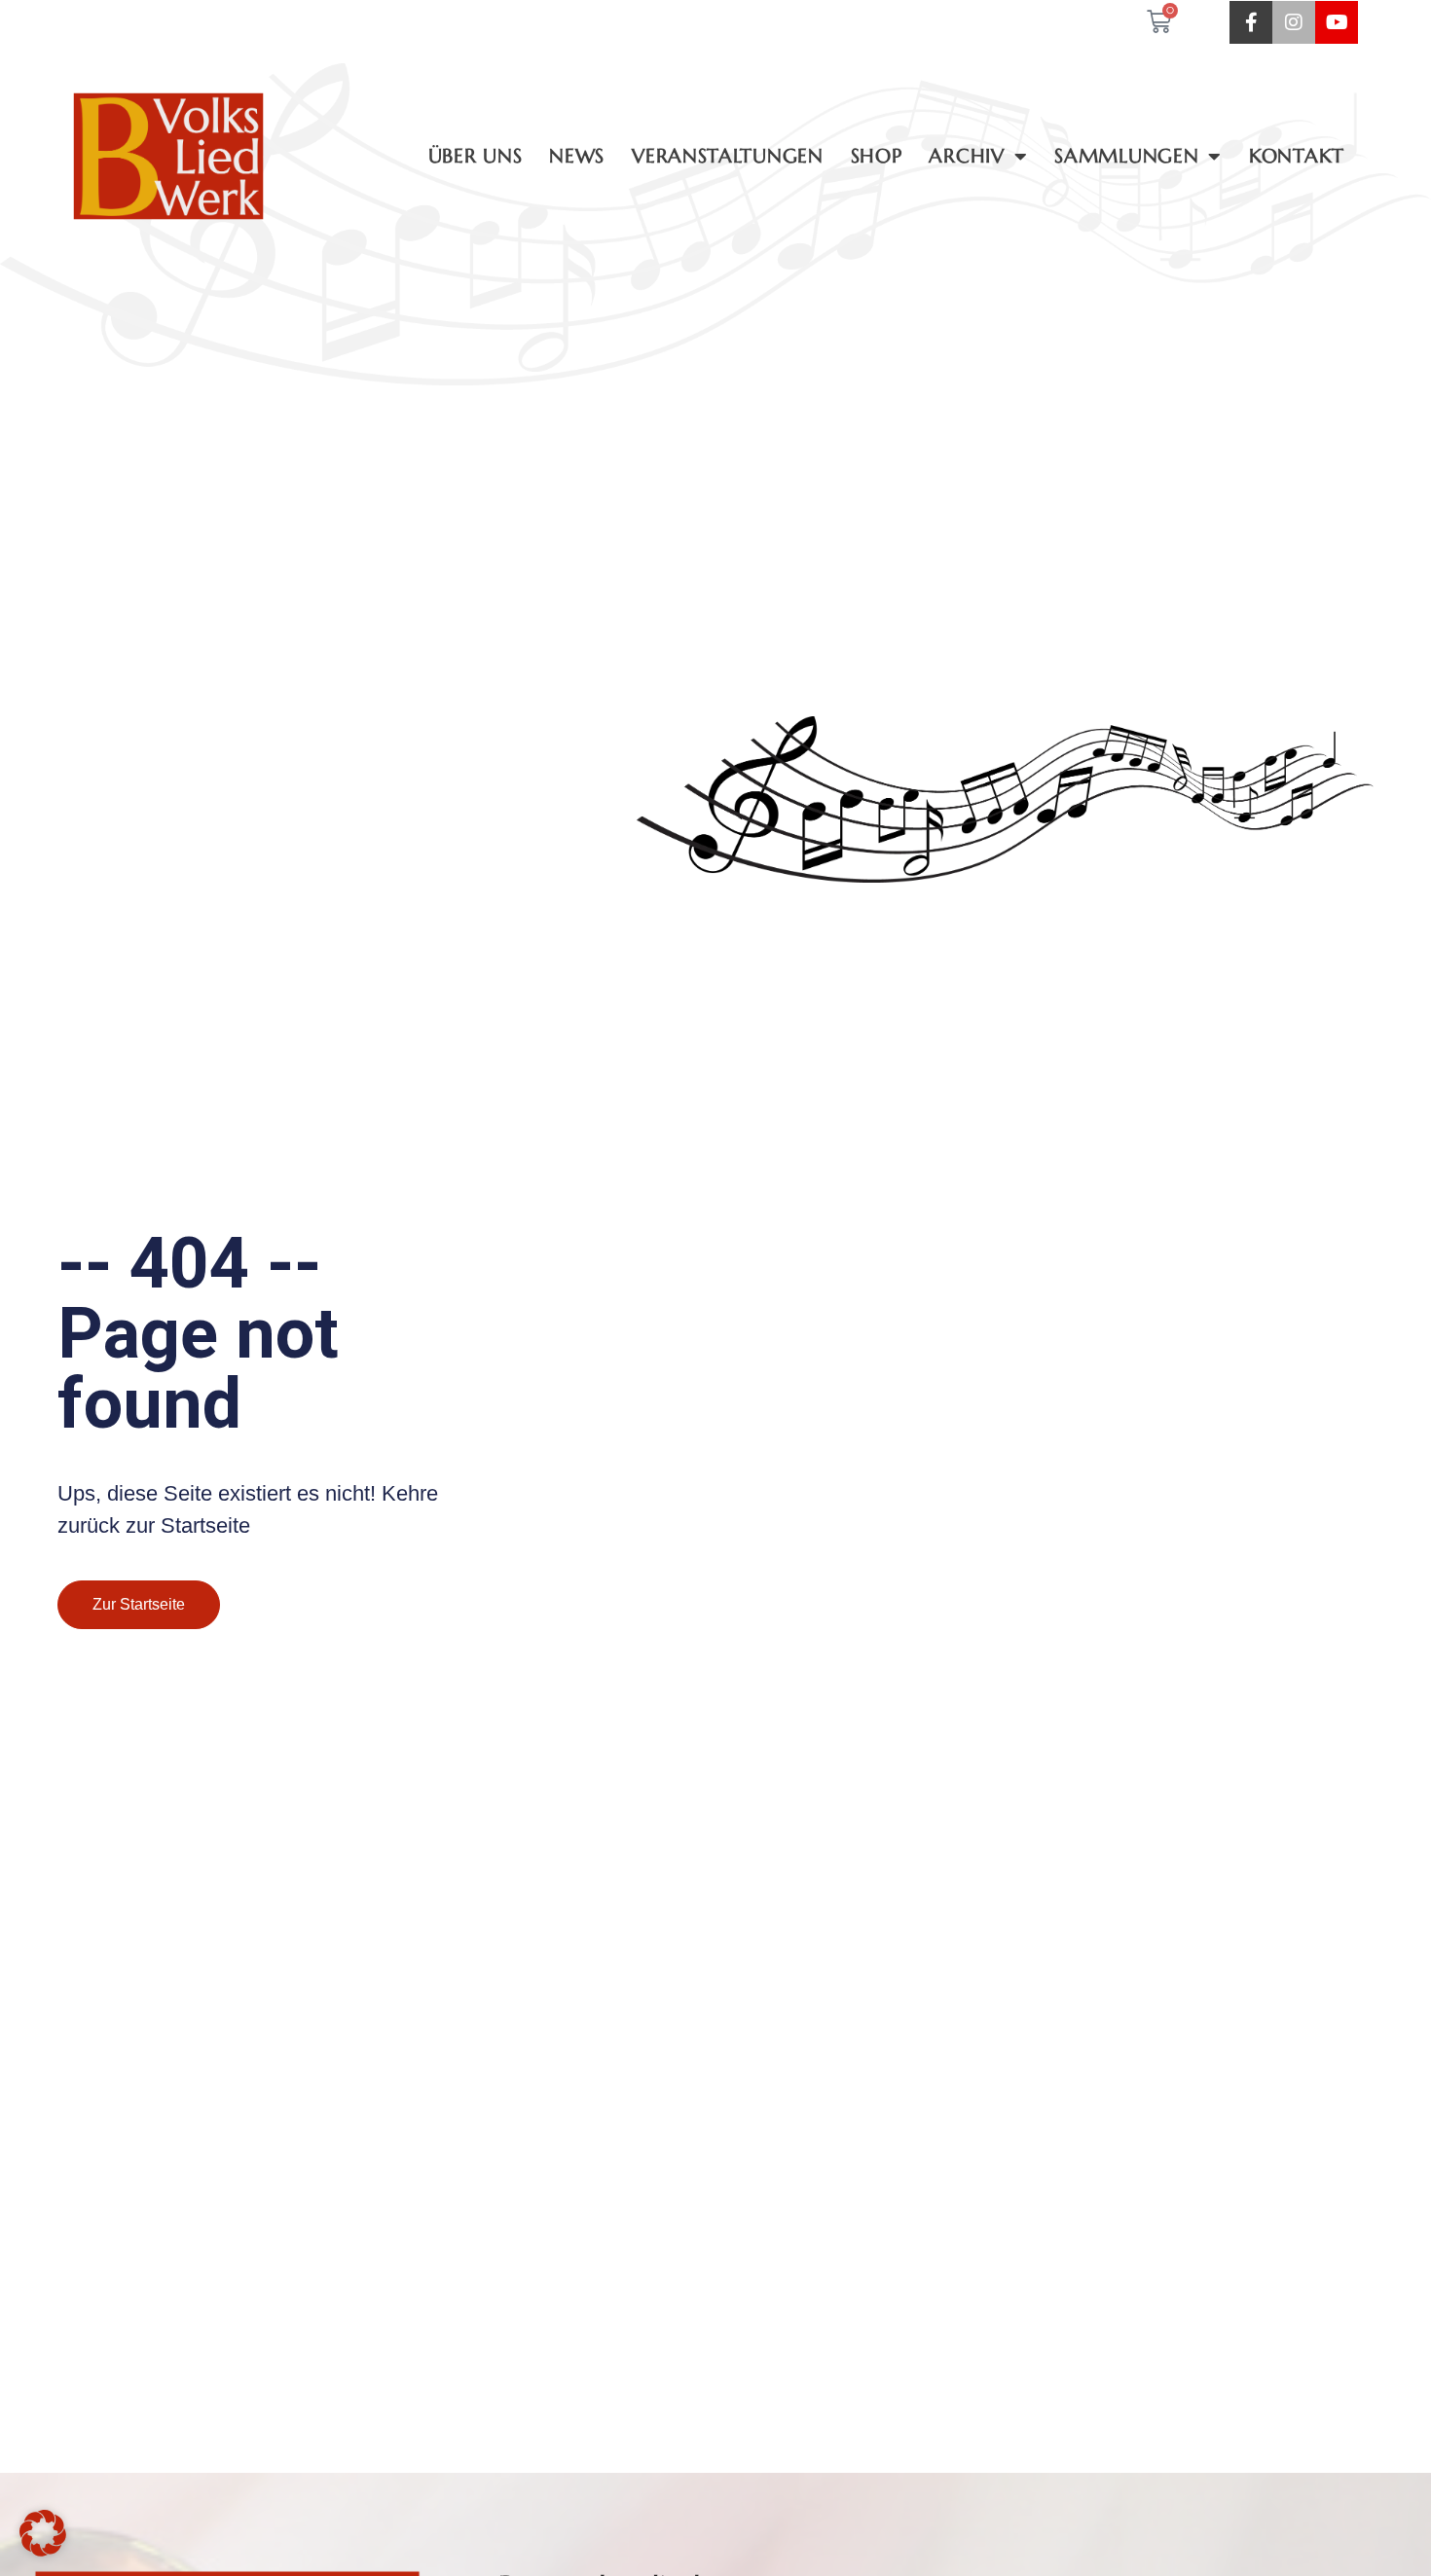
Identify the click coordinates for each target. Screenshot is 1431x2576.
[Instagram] (1294, 22)
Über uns (476, 156)
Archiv (966, 156)
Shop (877, 156)
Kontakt (1297, 156)
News (577, 156)
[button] (43, 2533)
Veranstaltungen (728, 156)
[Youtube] (1337, 22)
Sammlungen (1126, 156)
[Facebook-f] (1251, 22)
